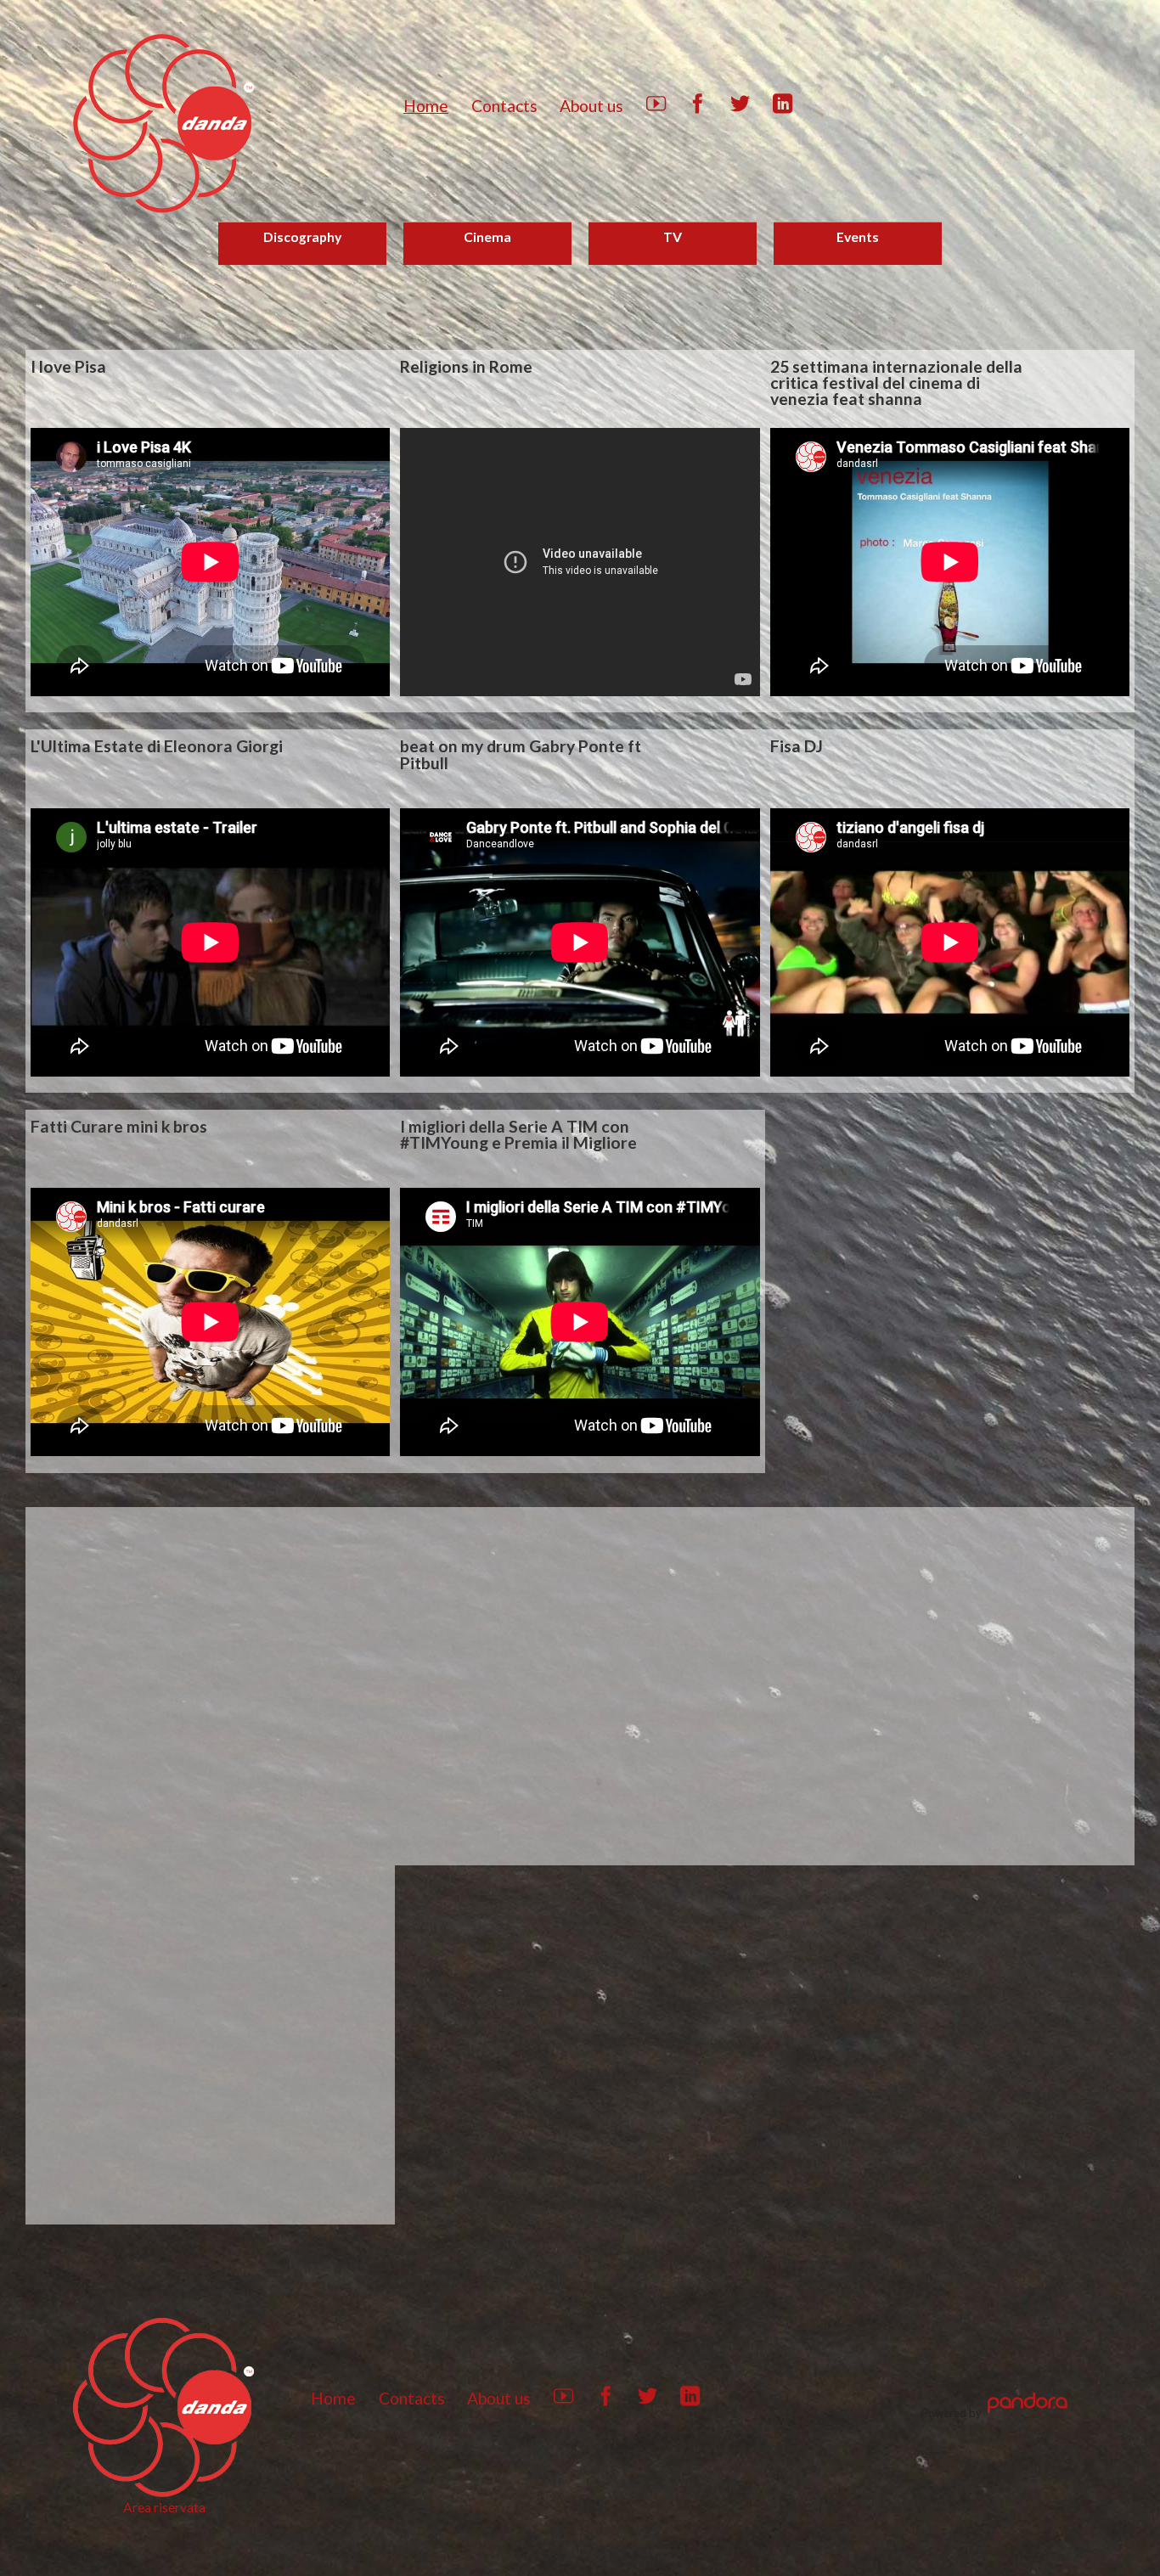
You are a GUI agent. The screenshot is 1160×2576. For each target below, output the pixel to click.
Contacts (504, 106)
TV (673, 236)
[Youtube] (656, 107)
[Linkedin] (783, 107)
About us (591, 106)
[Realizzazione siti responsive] (1028, 2413)
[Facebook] (698, 107)
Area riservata (164, 2507)
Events (858, 236)
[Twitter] (740, 107)
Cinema (487, 236)
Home (426, 106)
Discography (302, 236)
